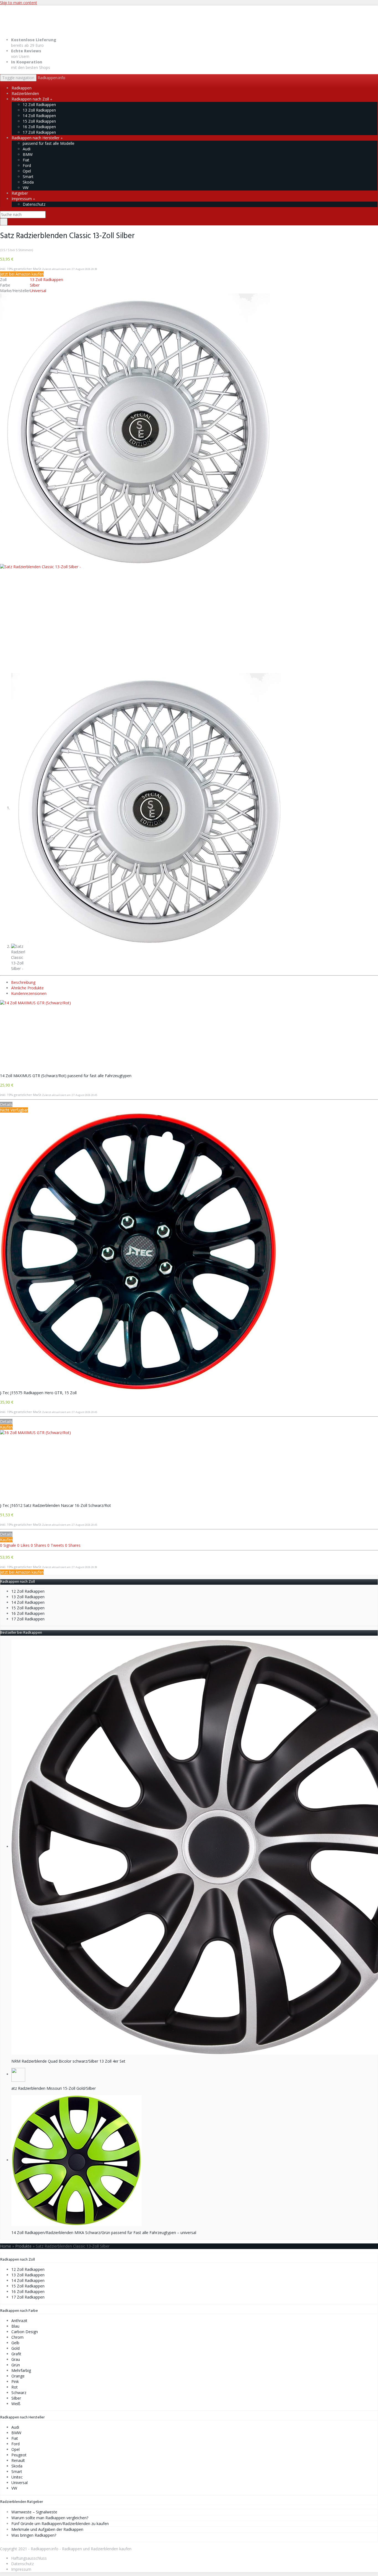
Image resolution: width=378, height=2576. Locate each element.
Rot (15, 2387)
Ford (27, 165)
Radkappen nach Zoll (31, 99)
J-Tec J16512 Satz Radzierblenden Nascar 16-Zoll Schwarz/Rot (55, 1505)
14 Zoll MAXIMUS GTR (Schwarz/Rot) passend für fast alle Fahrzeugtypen (66, 1076)
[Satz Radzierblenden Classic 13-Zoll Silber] (135, 428)
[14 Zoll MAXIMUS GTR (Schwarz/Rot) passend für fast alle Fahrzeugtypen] (189, 1037)
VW (26, 188)
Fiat (26, 160)
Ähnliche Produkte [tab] (27, 988)
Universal (38, 291)
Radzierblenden (25, 93)
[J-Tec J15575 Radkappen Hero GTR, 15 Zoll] (189, 1251)
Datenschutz (34, 204)
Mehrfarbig (21, 2370)
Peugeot (19, 2455)
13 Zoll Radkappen (39, 110)
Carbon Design (25, 2332)
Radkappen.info (51, 78)
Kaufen (6, 1427)
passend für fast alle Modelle (49, 143)
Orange (18, 2376)
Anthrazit (19, 2321)
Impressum (22, 199)
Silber (35, 285)
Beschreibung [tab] (23, 982)
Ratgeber (20, 193)
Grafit (16, 2354)
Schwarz (19, 2393)
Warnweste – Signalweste (34, 2512)
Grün (16, 2365)
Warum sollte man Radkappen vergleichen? (50, 2518)
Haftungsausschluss (29, 2558)
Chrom (17, 2337)
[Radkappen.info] (189, 19)
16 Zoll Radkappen (39, 127)
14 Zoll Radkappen (39, 116)
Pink (15, 2381)
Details (6, 1104)
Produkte (23, 2246)
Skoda (28, 182)
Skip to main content (19, 3)
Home (6, 2246)
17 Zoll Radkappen (39, 132)
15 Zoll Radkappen (39, 121)
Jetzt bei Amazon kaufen (22, 274)
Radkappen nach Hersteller (36, 138)
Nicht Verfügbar (14, 1110)
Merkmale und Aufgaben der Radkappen (47, 2529)
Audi (27, 149)
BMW (28, 154)
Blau (15, 2326)
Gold (15, 2348)
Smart (28, 177)
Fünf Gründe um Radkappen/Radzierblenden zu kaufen (60, 2524)
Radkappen (22, 88)
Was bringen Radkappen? (34, 2535)
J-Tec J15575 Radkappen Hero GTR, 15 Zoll (38, 1393)
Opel (27, 171)
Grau (16, 2359)
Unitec (17, 2477)
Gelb (15, 2343)
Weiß (16, 2404)
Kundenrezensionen (29, 993)
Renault (18, 2460)
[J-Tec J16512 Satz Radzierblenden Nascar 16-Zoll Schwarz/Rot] (189, 1466)
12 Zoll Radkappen (39, 105)
